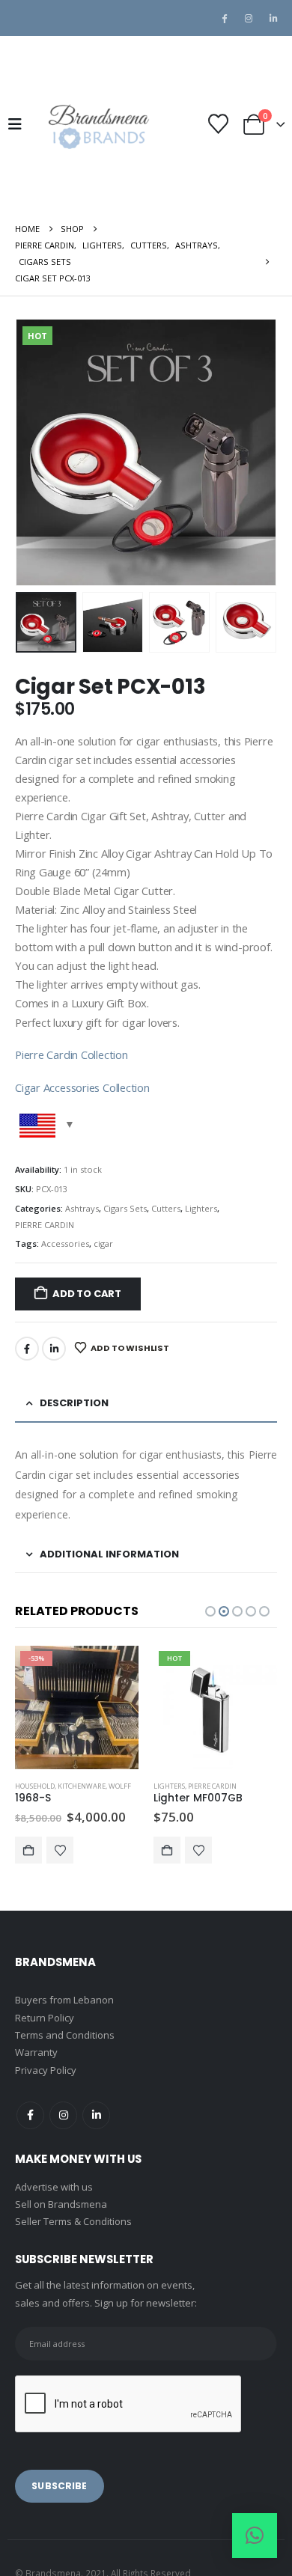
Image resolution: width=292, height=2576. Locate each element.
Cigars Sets (125, 1208)
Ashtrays (82, 1208)
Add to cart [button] (28, 1850)
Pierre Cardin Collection (72, 1054)
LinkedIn (54, 1349)
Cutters (166, 1208)
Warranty (36, 2052)
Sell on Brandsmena (61, 2204)
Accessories (65, 1243)
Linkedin (96, 2115)
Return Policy (45, 2018)
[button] (19, 124)
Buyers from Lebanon (64, 2000)
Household (35, 1786)
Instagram (63, 2115)
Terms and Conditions (65, 2035)
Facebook (27, 1349)
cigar (103, 1243)
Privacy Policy (46, 2070)
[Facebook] (224, 18)
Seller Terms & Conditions (73, 2221)
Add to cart (87, 1294)
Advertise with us (54, 2187)
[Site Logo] (97, 124)
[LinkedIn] (273, 18)
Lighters (201, 1208)
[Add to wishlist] (60, 1850)
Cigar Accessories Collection (82, 1087)
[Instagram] (249, 18)
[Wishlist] (218, 124)
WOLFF (120, 1786)
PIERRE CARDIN (45, 1225)
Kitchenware (82, 1786)
